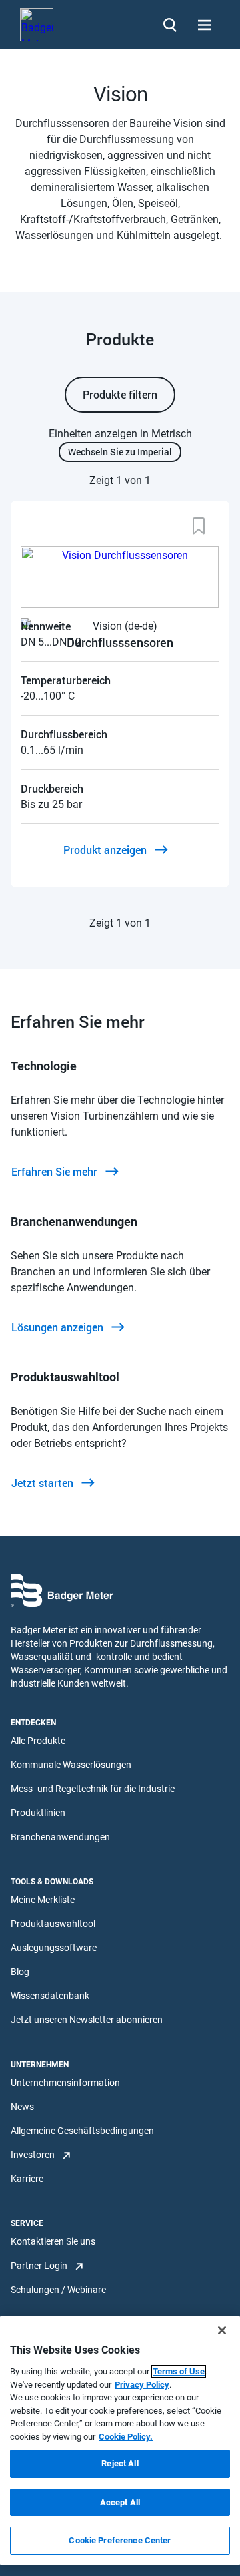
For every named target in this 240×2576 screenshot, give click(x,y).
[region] (120, 2440)
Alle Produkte (38, 1741)
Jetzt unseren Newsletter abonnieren (87, 2020)
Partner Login (39, 2266)
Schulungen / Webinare (58, 2290)
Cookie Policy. (126, 2437)
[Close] (222, 2330)
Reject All (120, 2463)
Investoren (33, 2155)
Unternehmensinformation (65, 2083)
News (22, 2107)
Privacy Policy (142, 2385)
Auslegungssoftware (54, 1948)
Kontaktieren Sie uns (53, 2241)
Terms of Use (179, 2371)
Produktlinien (38, 1813)
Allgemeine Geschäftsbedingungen (82, 2131)
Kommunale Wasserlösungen (71, 1765)
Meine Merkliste (43, 1900)
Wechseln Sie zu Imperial (120, 452)
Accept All (120, 2502)
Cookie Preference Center (120, 2540)
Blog (20, 1972)
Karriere (27, 2179)
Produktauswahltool (53, 1924)
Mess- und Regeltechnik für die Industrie (93, 1789)
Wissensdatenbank (50, 1996)
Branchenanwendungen (60, 1837)
